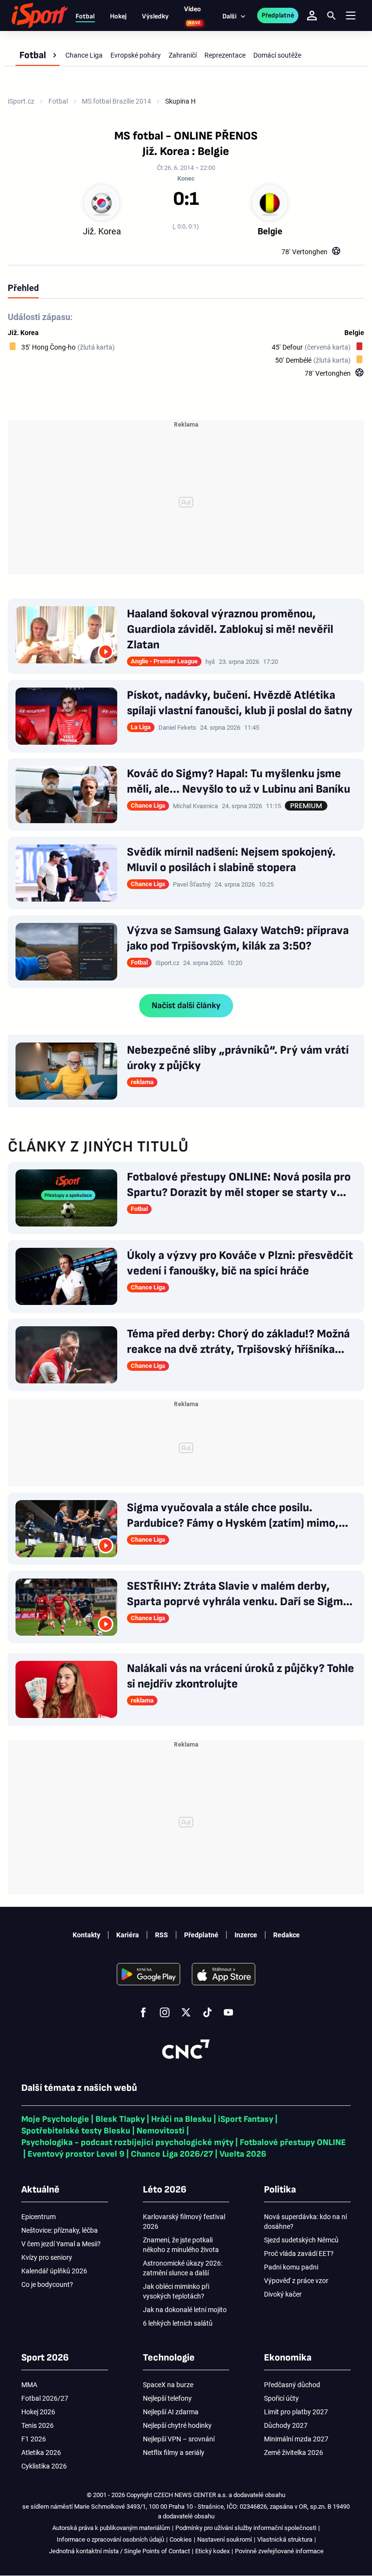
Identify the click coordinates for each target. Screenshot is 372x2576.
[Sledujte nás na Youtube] (229, 2012)
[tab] (23, 288)
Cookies (181, 2539)
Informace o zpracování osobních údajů (110, 2539)
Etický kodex (212, 2551)
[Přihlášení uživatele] (312, 15)
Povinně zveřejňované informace (279, 2551)
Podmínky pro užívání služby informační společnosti (246, 2528)
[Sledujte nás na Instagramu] (165, 2012)
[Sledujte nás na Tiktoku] (207, 2012)
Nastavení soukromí (225, 2539)
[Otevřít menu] (351, 16)
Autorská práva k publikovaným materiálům (111, 2528)
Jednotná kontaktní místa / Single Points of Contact (119, 2551)
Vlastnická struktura (285, 2539)
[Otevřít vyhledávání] (331, 15)
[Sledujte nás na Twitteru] (186, 2012)
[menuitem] (38, 55)
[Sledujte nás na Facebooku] (143, 2012)
